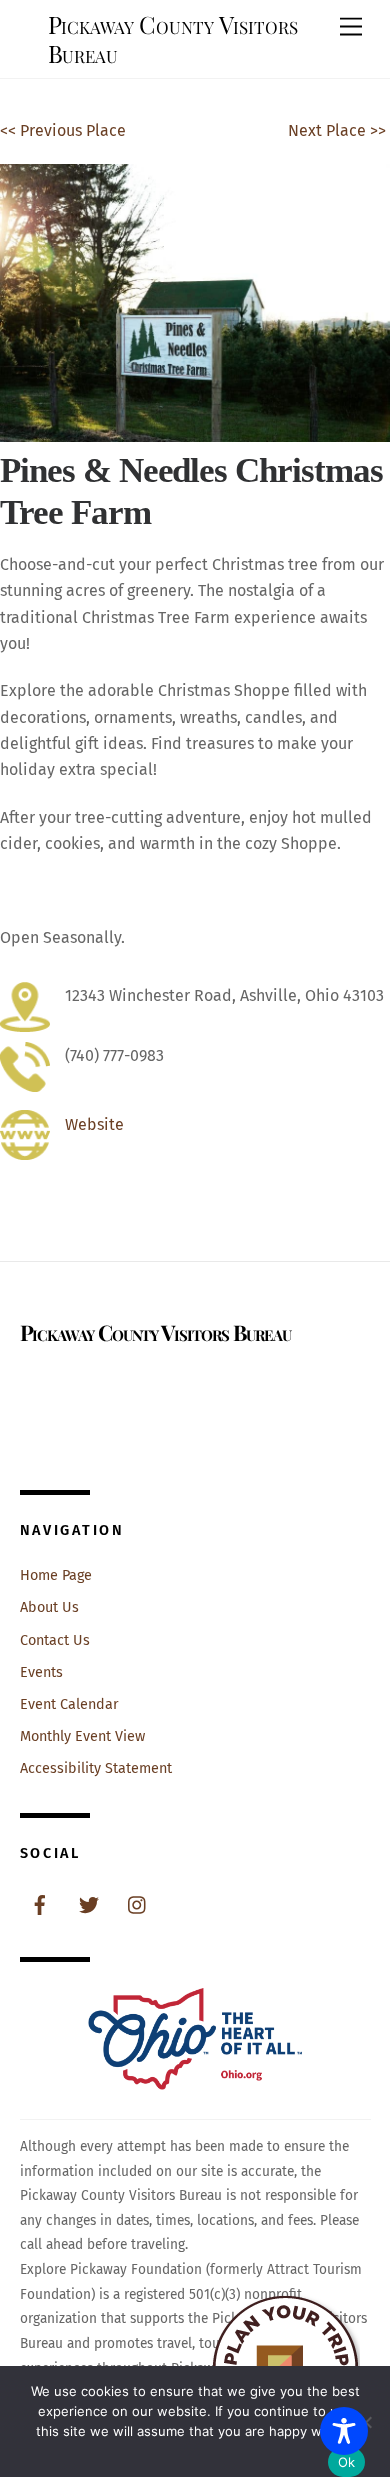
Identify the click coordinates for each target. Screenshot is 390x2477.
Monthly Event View (82, 1736)
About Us (49, 1607)
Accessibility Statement (96, 1768)
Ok (347, 2462)
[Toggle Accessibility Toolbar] (344, 2431)
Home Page (56, 1575)
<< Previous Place (63, 130)
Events (41, 1672)
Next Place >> (337, 130)
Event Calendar (69, 1704)
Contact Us (55, 1640)
